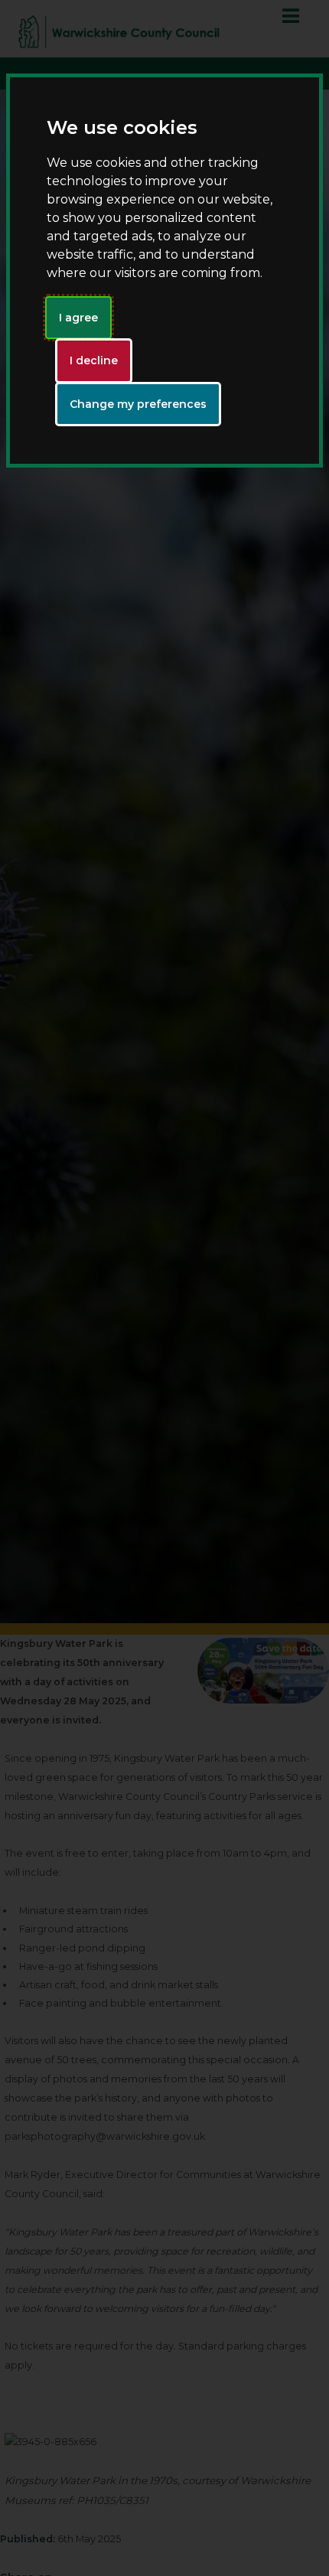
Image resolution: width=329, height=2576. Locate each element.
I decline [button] (94, 360)
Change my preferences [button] (138, 404)
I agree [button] (78, 318)
